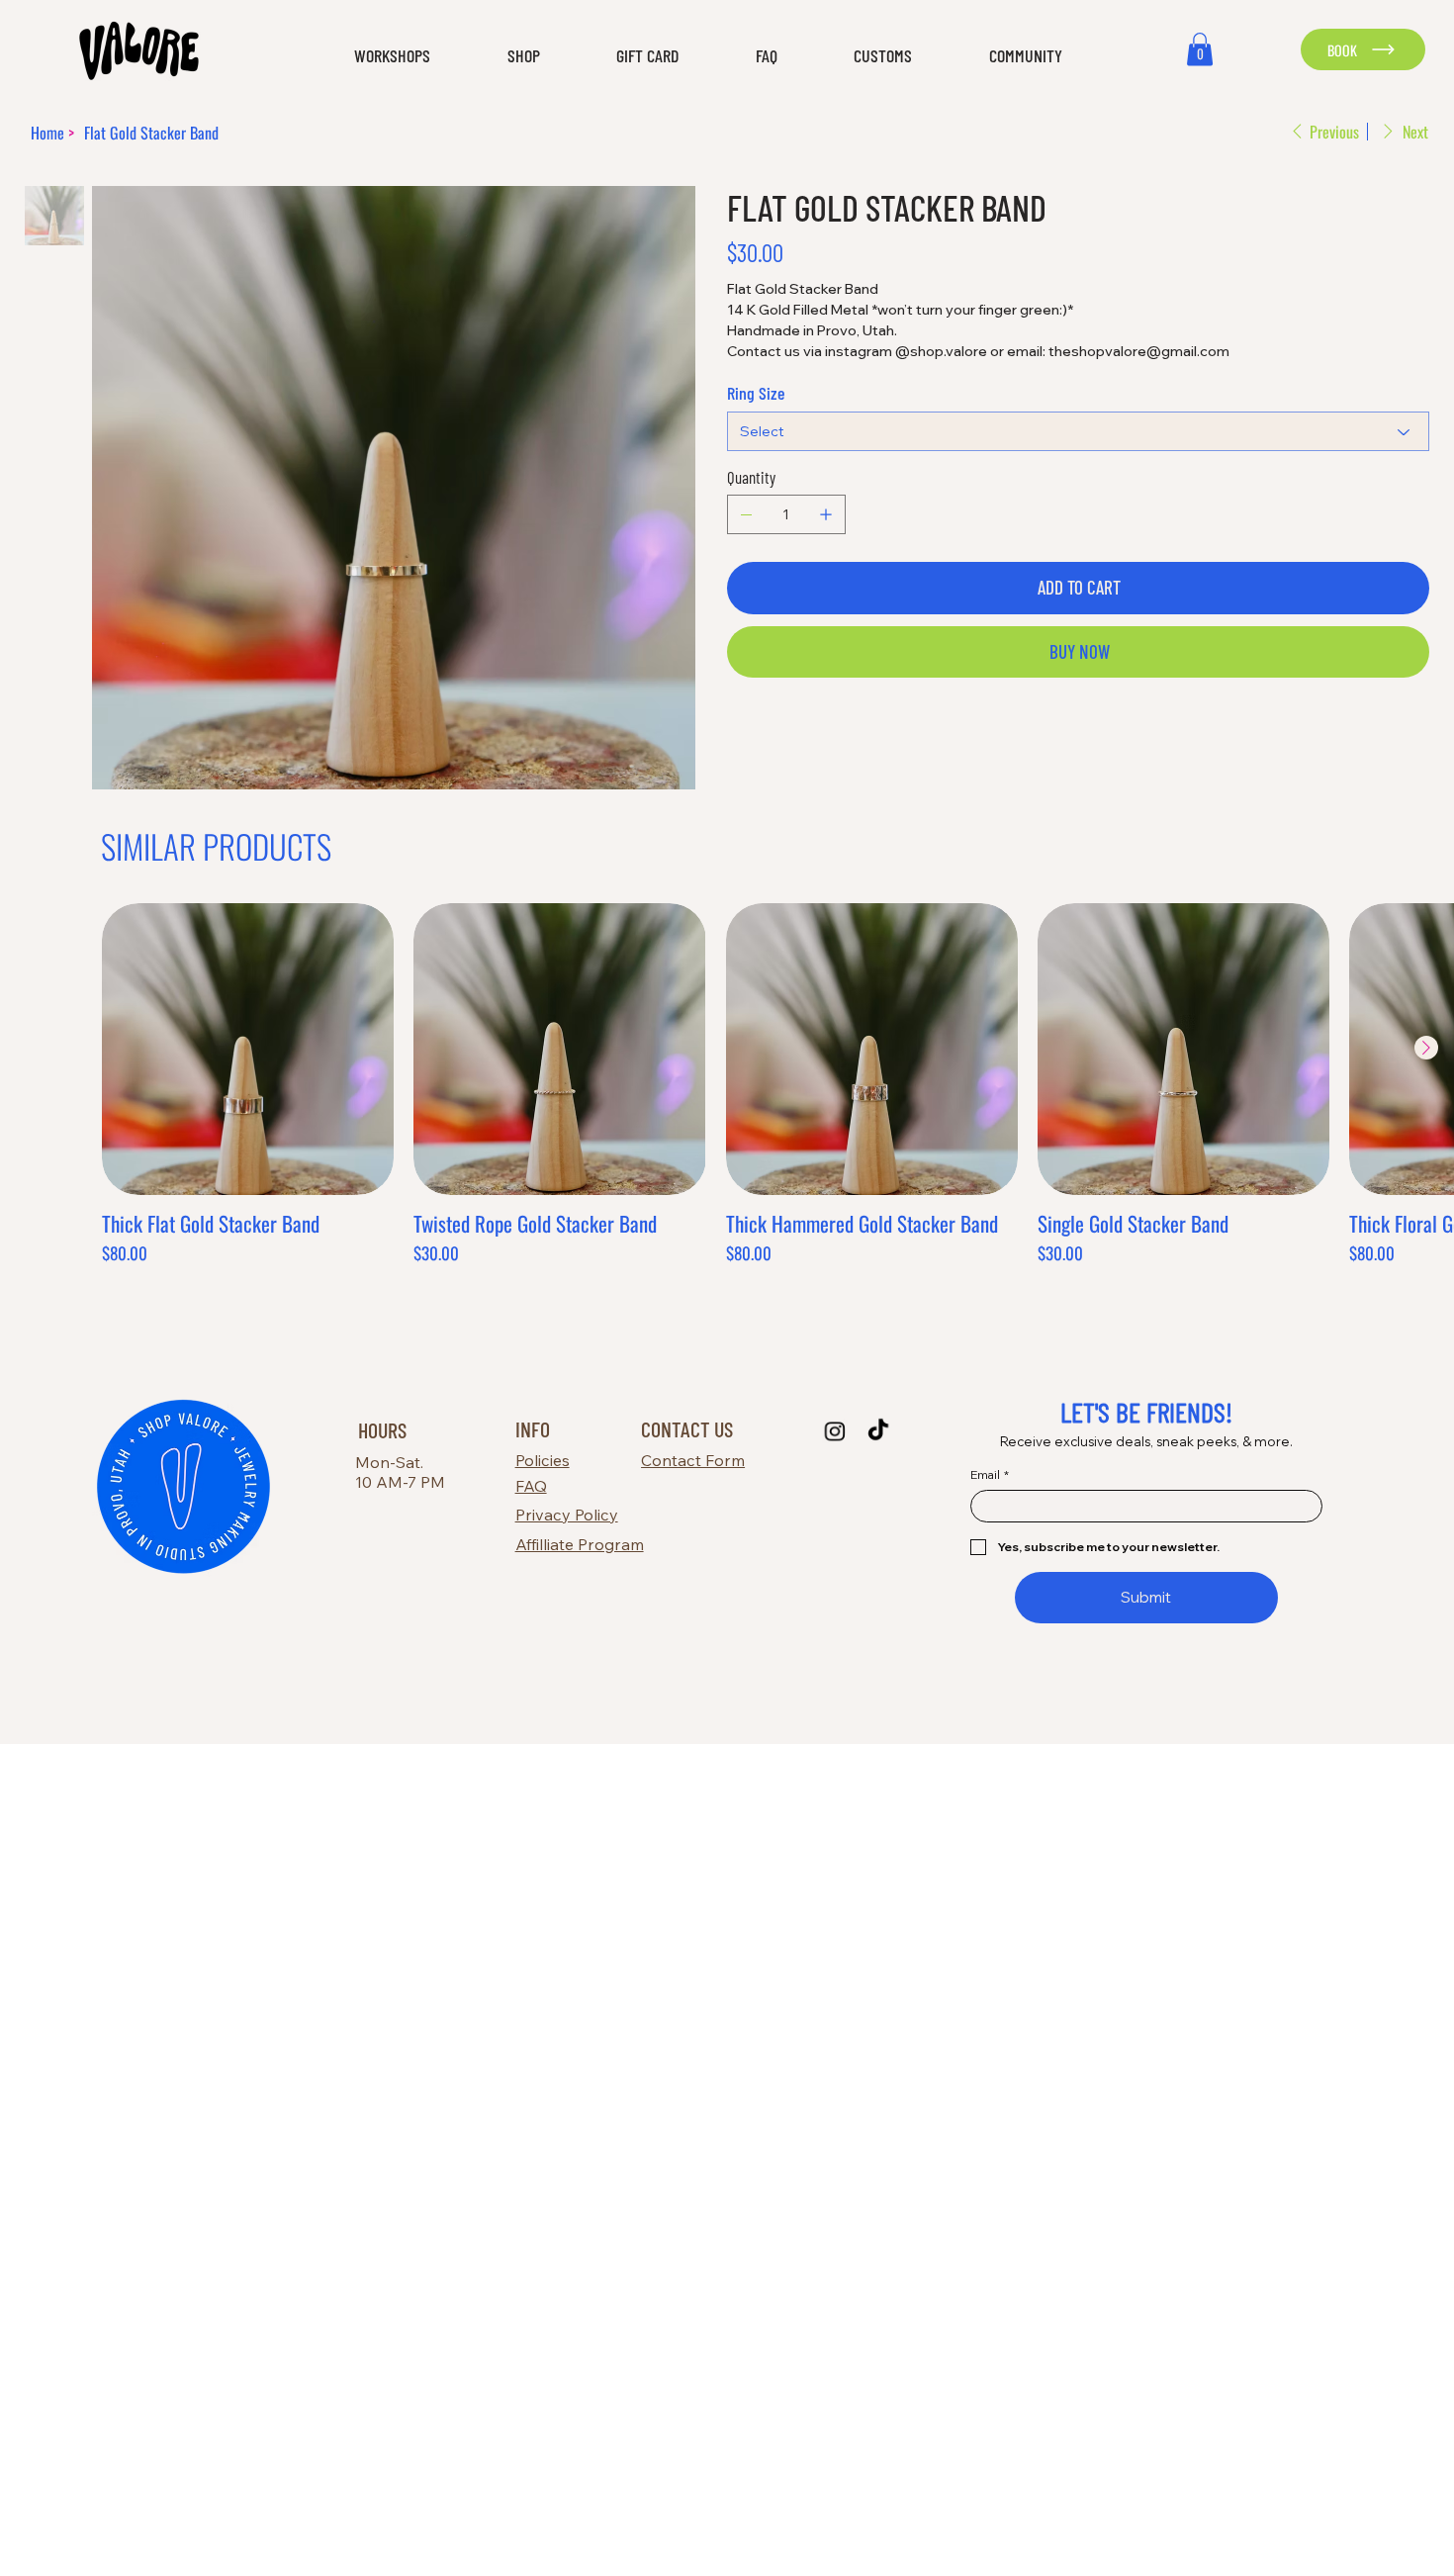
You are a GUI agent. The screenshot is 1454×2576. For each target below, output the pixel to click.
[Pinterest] (760, 730)
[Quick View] (248, 1049)
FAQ (531, 1486)
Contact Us (687, 1428)
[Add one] (826, 514)
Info (533, 1428)
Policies (543, 1460)
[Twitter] (773, 730)
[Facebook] (746, 730)
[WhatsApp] (732, 730)
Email (990, 1474)
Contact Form (693, 1460)
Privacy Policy (567, 1515)
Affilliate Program (580, 1544)
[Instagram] (834, 1431)
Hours (382, 1429)
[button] (368, 56)
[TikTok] (878, 1431)
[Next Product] (1426, 1048)
